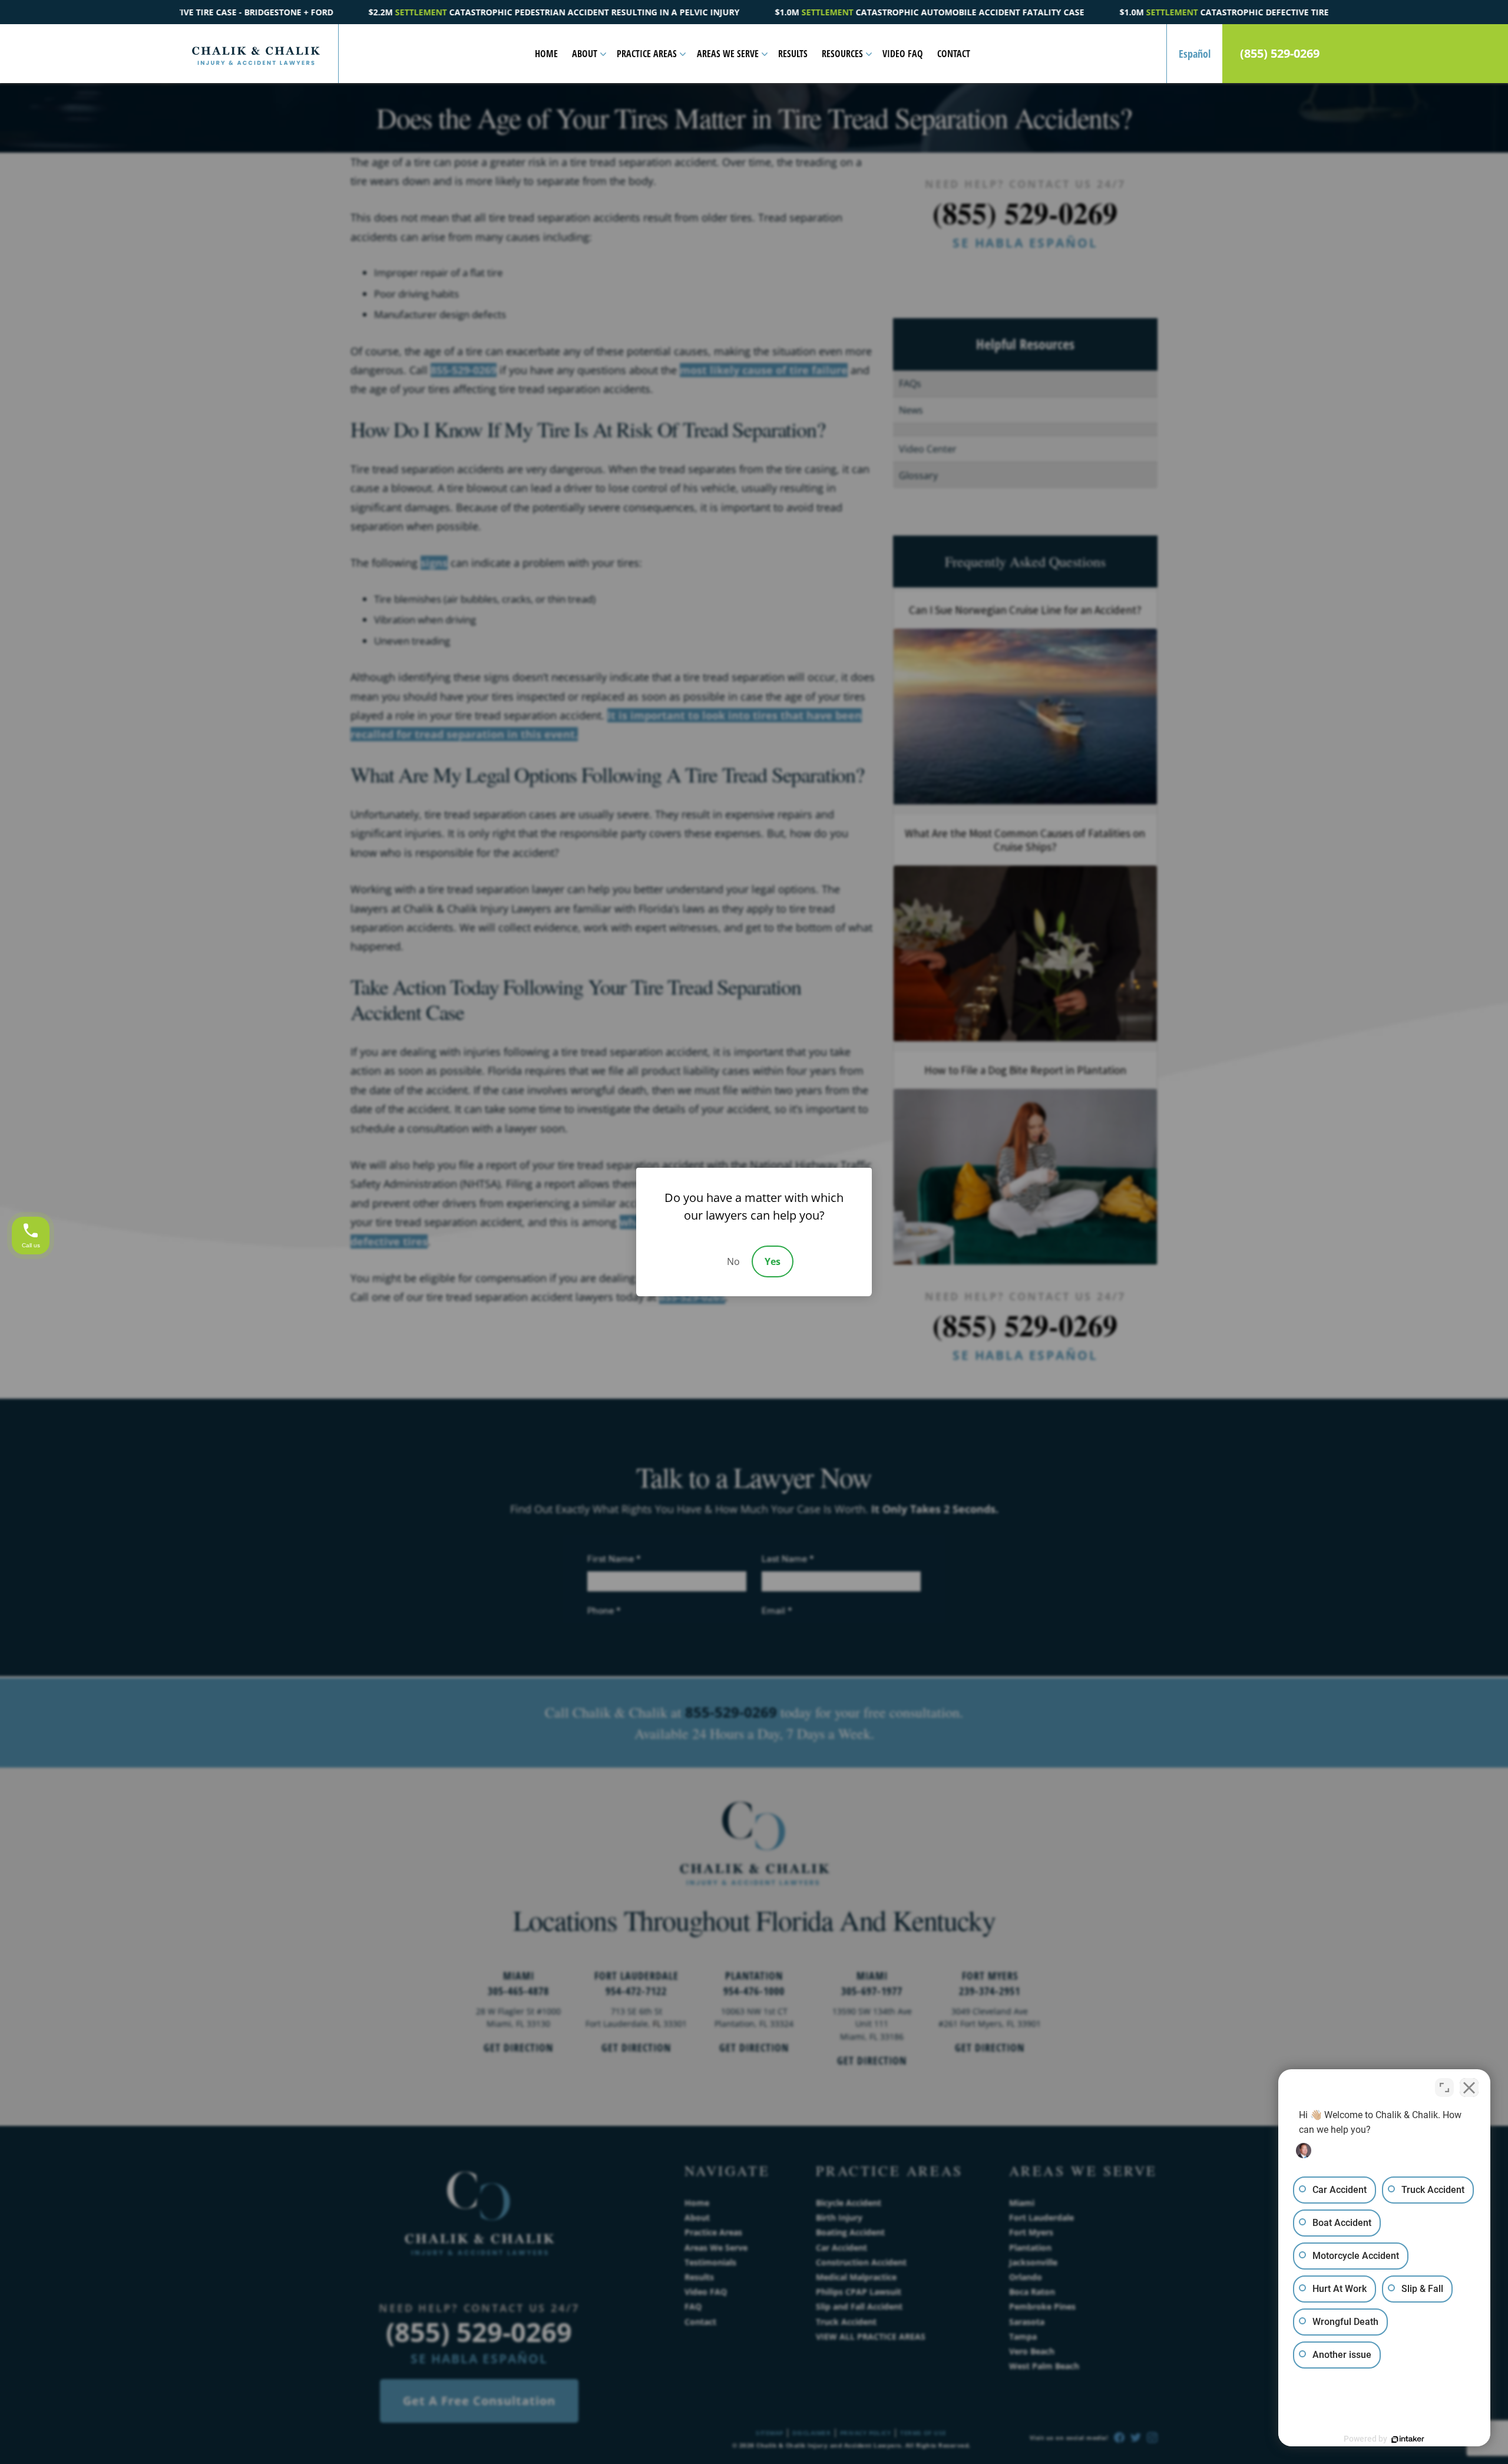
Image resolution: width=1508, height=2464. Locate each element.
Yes (773, 1261)
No (733, 1261)
